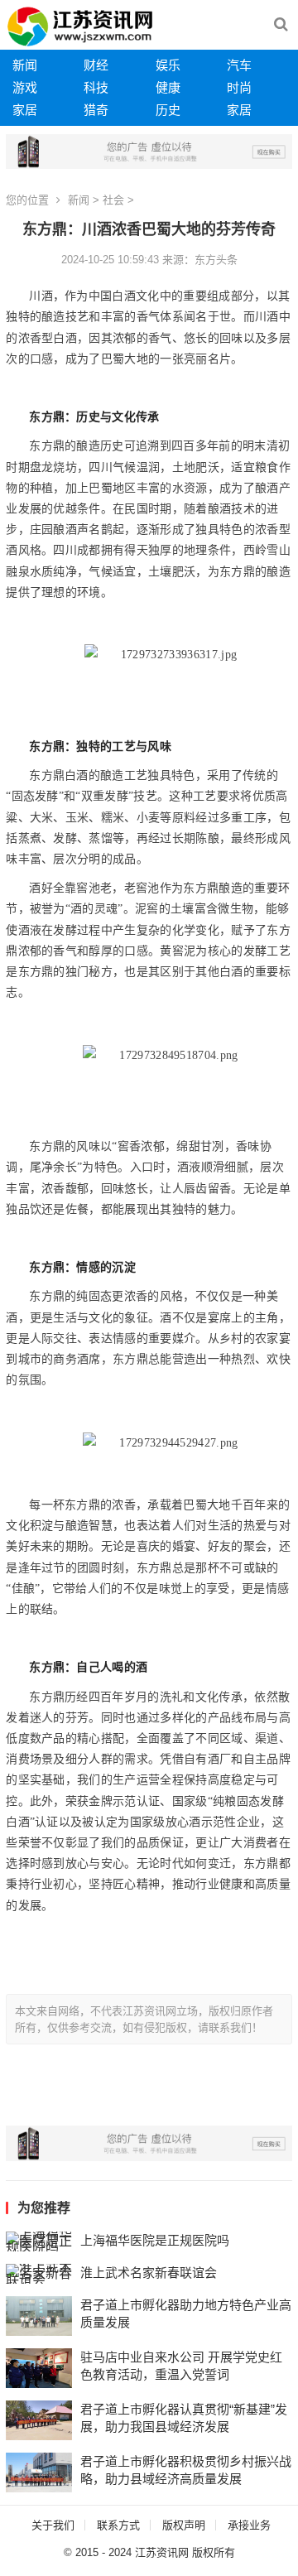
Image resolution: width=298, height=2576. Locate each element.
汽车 (239, 65)
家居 (25, 110)
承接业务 (249, 2525)
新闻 (25, 65)
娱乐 (168, 65)
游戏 (25, 87)
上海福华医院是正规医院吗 (155, 2240)
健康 (168, 87)
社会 (113, 200)
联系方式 (118, 2525)
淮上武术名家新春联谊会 (149, 2273)
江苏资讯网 (162, 2552)
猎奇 (96, 110)
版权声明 (184, 2525)
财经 (96, 65)
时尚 (239, 87)
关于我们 (53, 2525)
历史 (168, 110)
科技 (96, 87)
